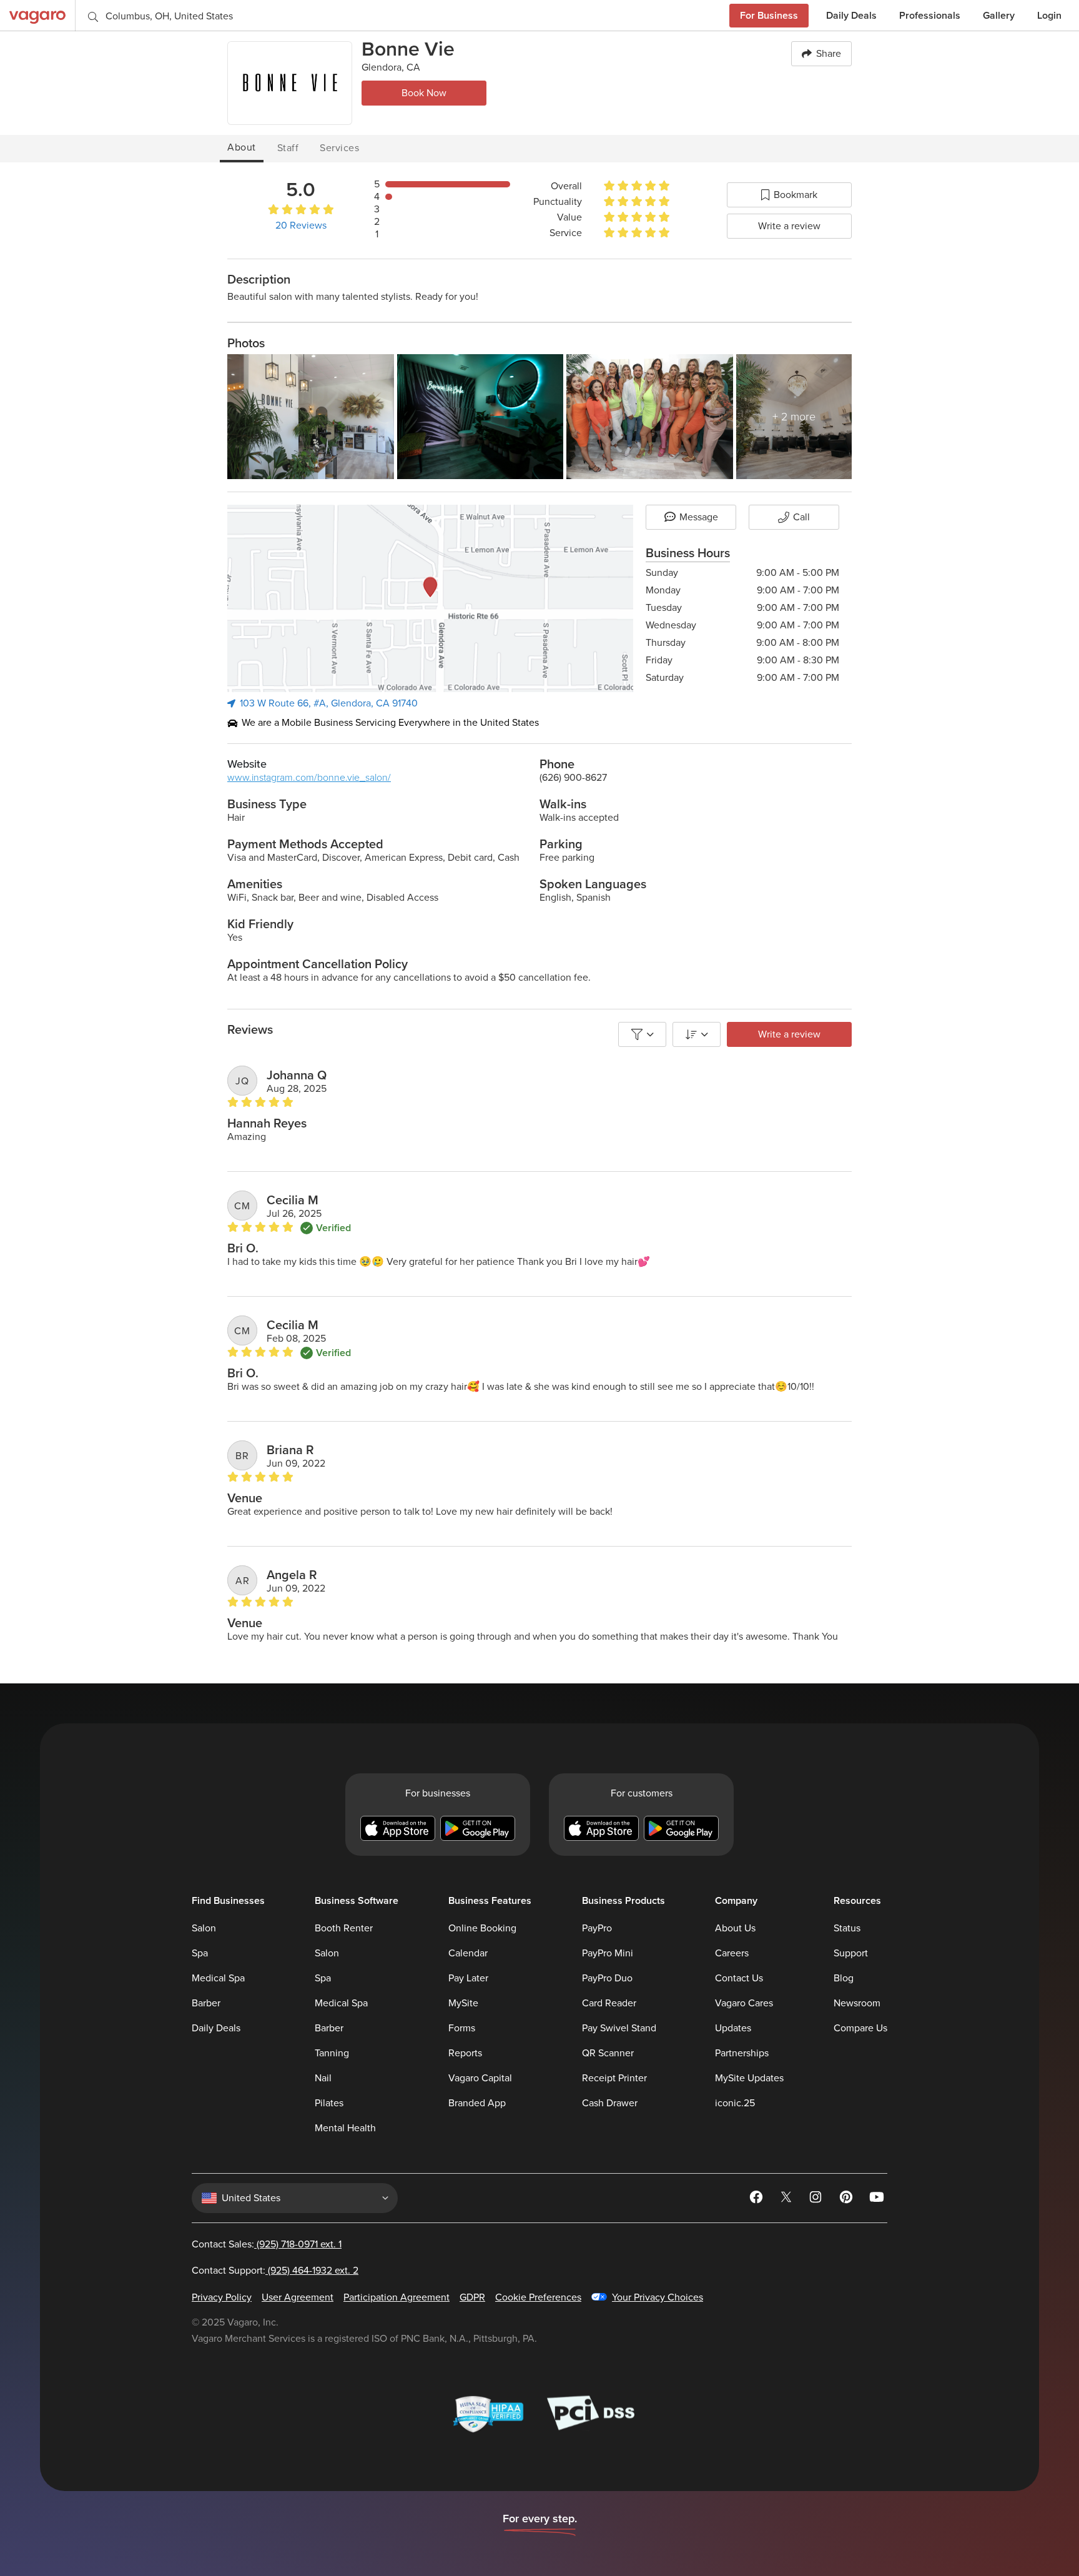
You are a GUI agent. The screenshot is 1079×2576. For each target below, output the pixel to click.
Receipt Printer (614, 2078)
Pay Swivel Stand (619, 2028)
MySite (463, 2003)
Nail (323, 2078)
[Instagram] (817, 2199)
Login (1049, 15)
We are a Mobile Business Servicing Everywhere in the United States (390, 723)
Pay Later (468, 1978)
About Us (735, 1928)
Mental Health (345, 2128)
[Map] (430, 598)
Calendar (468, 1953)
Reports (465, 2053)
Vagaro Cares (744, 2003)
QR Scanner (608, 2053)
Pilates (329, 2103)
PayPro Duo (607, 1978)
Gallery (999, 15)
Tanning (332, 2053)
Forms (462, 2028)
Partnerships (742, 2053)
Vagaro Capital (480, 2078)
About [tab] (242, 147)
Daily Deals (851, 15)
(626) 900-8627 (573, 778)
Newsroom (857, 2003)
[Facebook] (757, 2199)
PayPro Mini (608, 1953)
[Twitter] (787, 2199)
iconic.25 (735, 2103)
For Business (769, 15)
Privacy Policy (222, 2297)
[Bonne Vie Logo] (290, 83)
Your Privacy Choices (658, 2297)
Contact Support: (275, 2271)
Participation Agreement (397, 2297)
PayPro (597, 1928)
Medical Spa (218, 1978)
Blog (844, 1978)
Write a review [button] (789, 1034)
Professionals (930, 15)
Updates (733, 2028)
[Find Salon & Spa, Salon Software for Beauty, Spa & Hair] (37, 15)
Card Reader (609, 2003)
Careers (732, 1953)
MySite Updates (749, 2078)
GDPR (472, 2297)
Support (851, 1953)
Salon (204, 1928)
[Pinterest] (847, 2199)
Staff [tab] (288, 148)
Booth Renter (344, 1928)
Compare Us (860, 2028)
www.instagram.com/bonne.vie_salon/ (309, 778)
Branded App (477, 2103)
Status (847, 1928)
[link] (374, 211)
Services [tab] (339, 148)
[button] (789, 195)
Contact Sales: (267, 2244)
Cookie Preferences (538, 2297)
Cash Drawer (610, 2103)
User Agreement (298, 2297)
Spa (200, 1953)
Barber (206, 2003)
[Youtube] (877, 2199)
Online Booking (482, 1928)
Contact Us (739, 1978)
